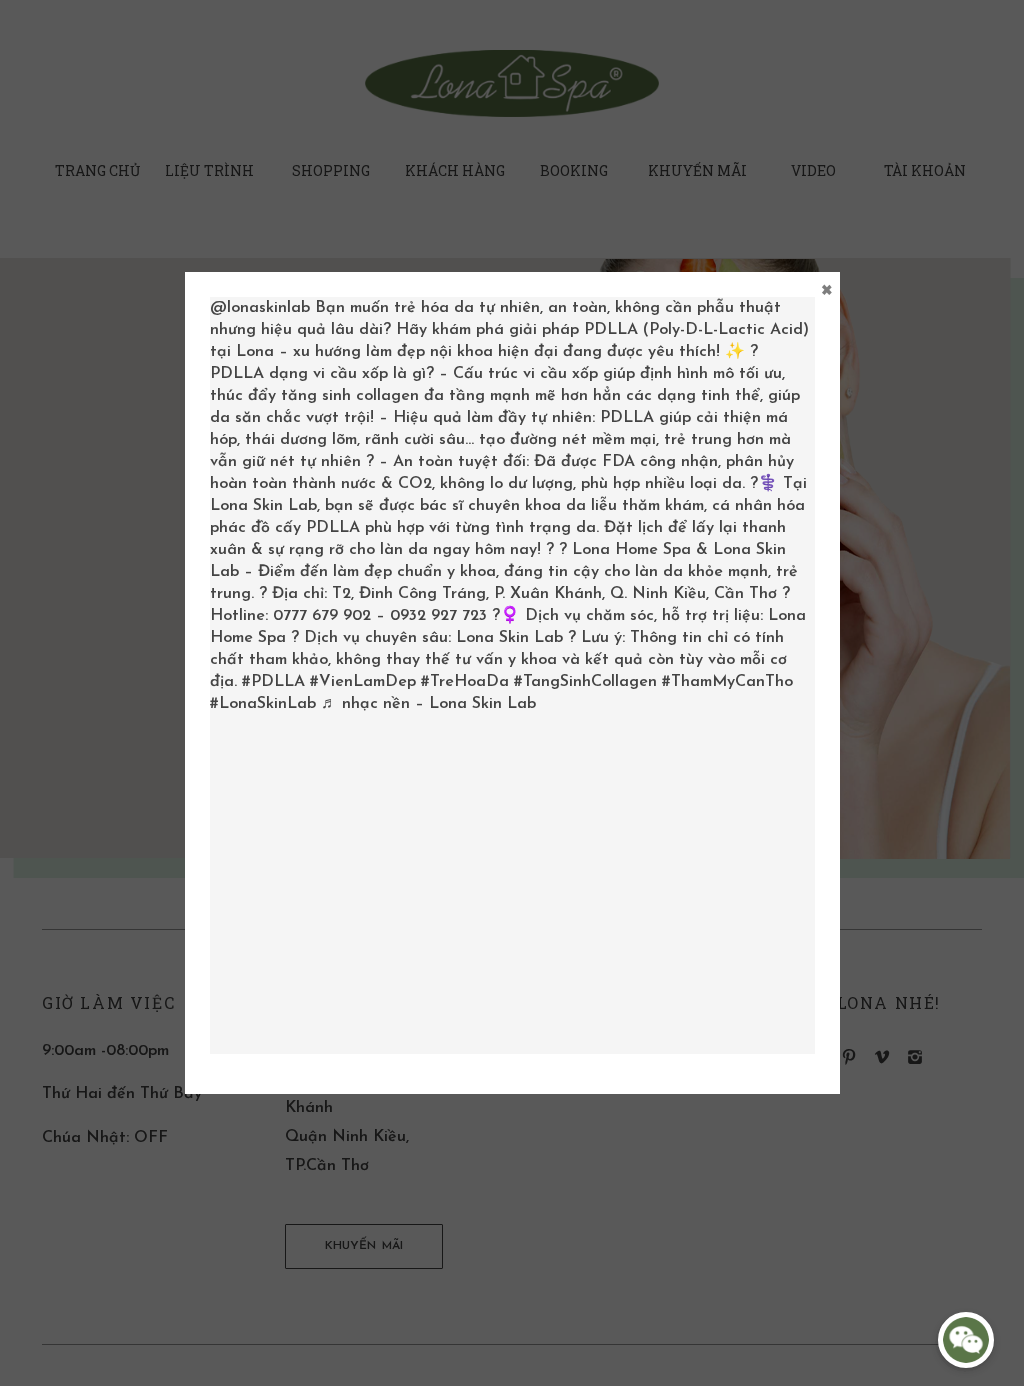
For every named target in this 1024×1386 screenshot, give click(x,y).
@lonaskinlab (260, 308)
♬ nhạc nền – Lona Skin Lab (428, 704)
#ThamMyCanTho (727, 682)
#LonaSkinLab (263, 704)
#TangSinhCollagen (585, 682)
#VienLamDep (363, 682)
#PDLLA (273, 682)
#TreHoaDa (465, 682)
